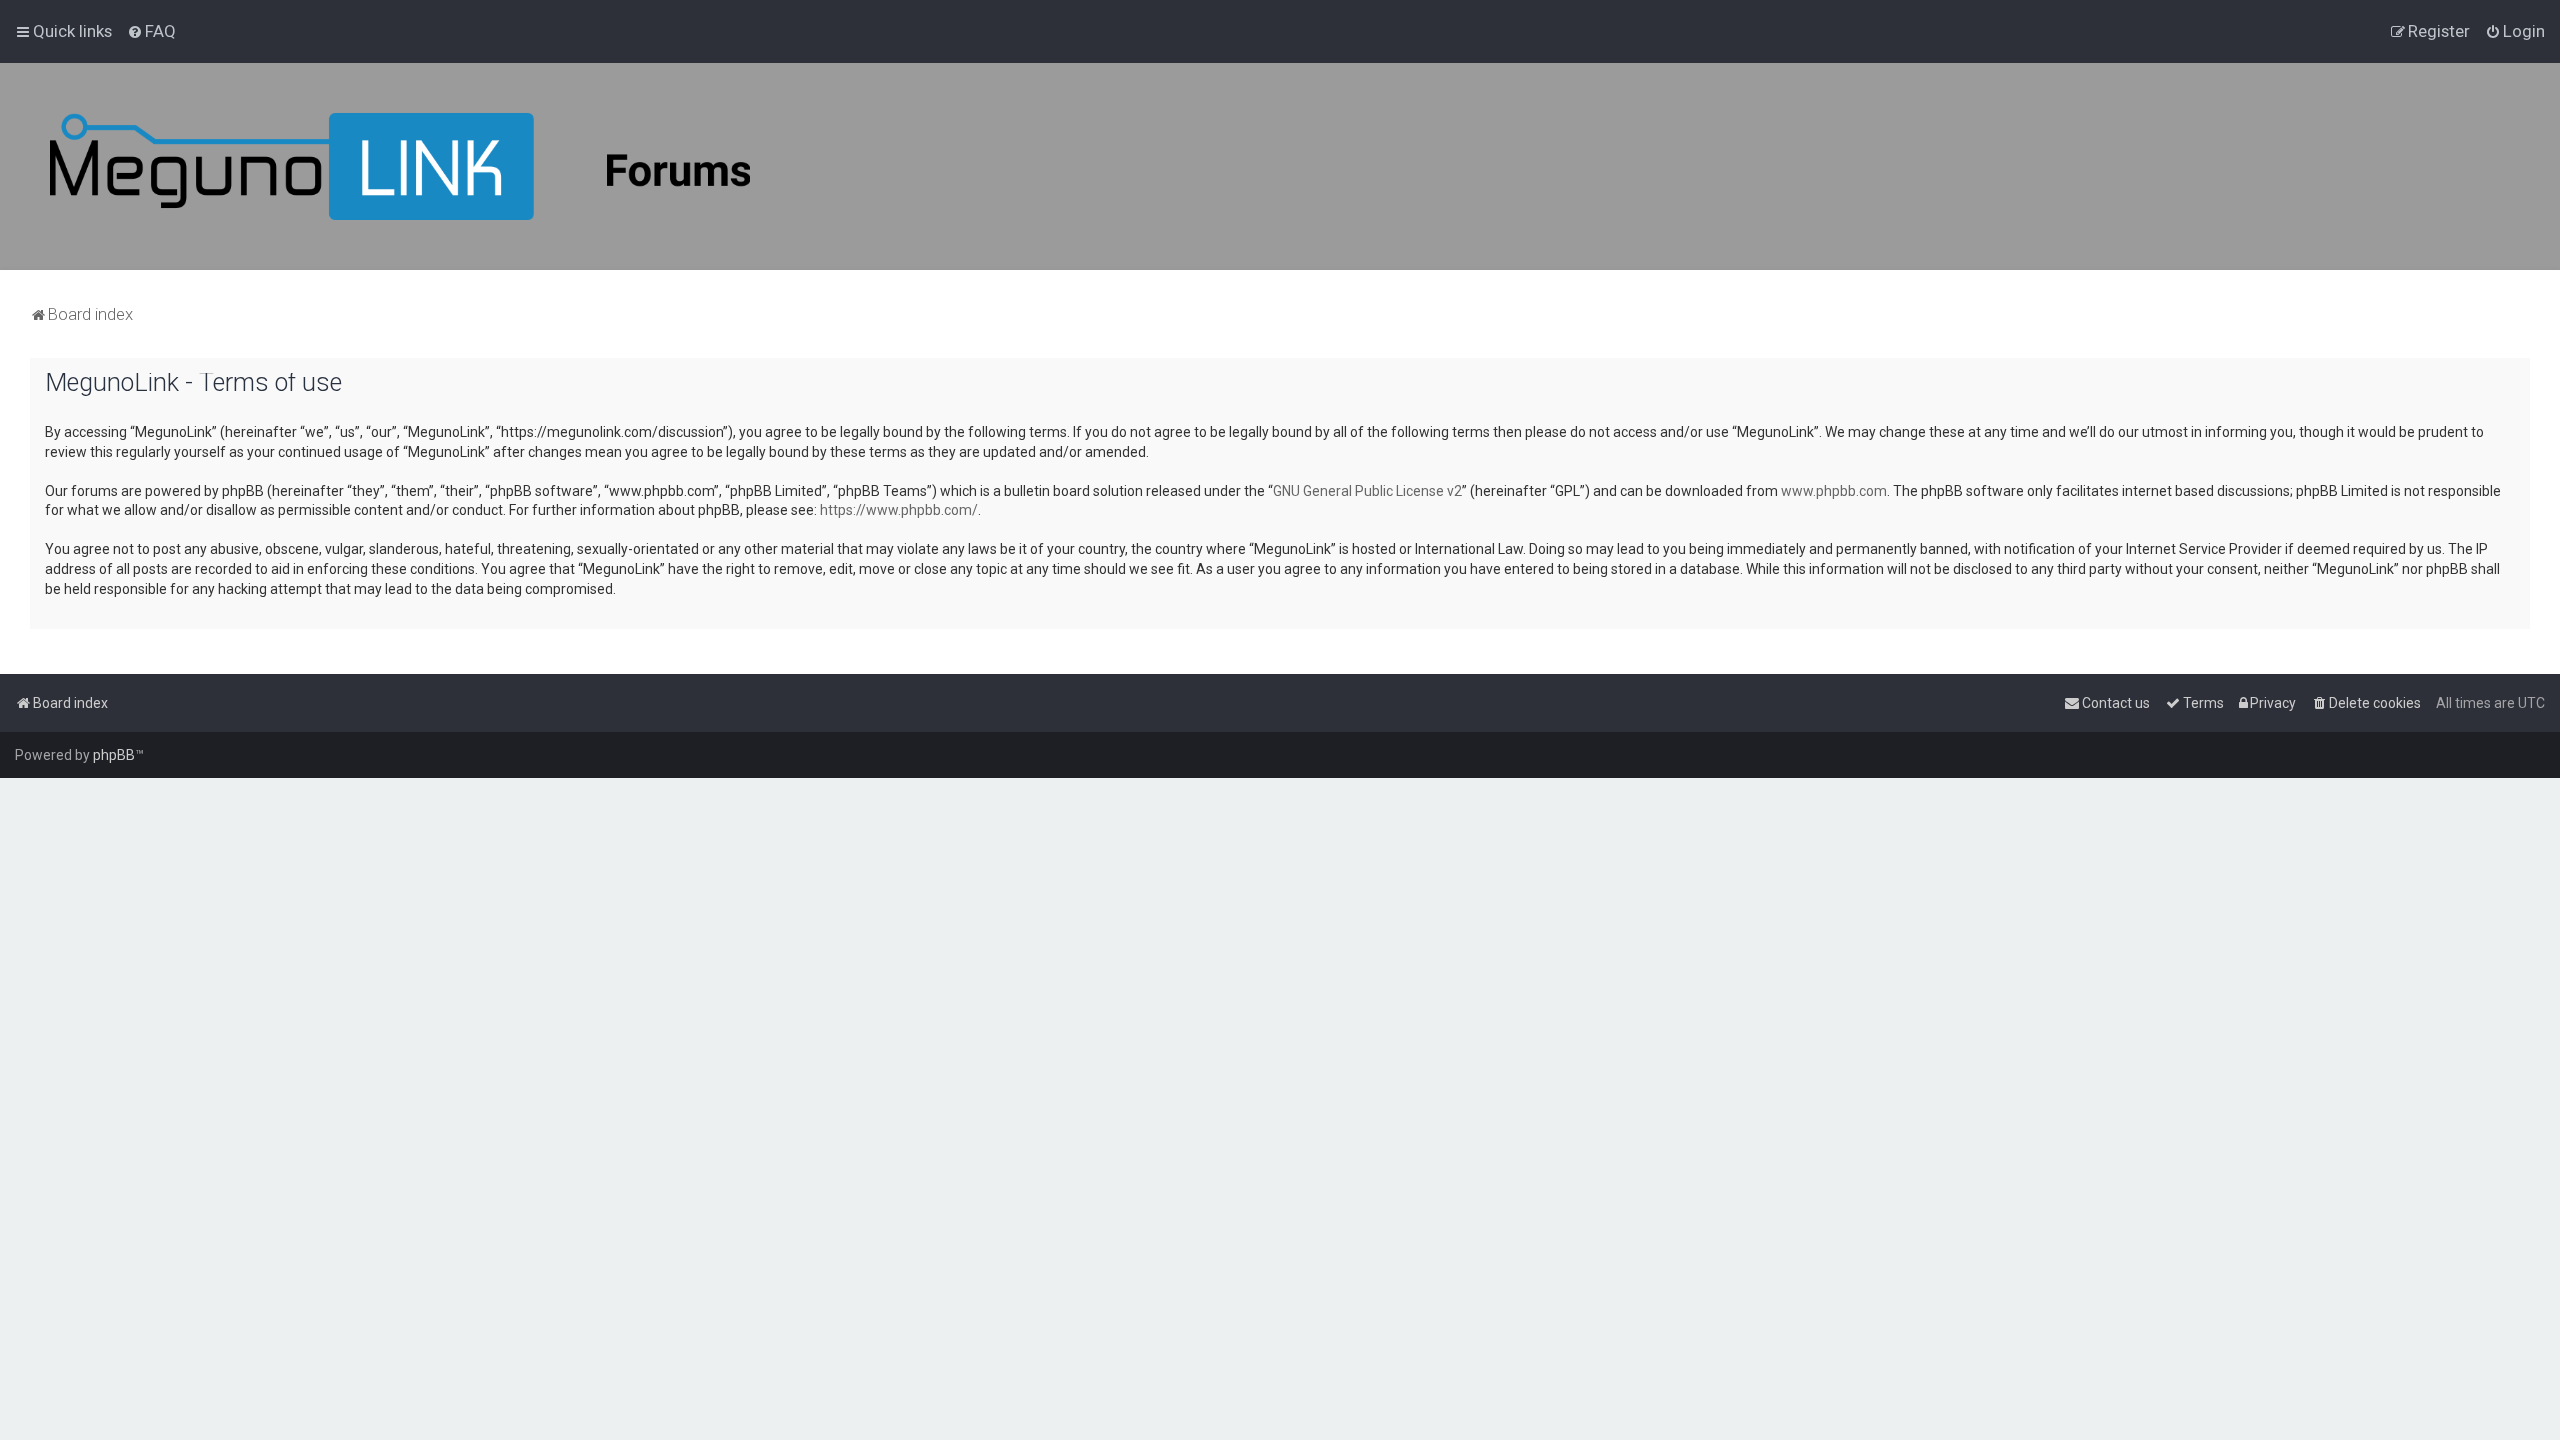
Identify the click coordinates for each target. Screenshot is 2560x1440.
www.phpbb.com (1834, 491)
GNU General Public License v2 (1367, 491)
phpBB (114, 755)
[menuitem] (151, 31)
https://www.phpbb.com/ (899, 510)
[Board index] (400, 166)
